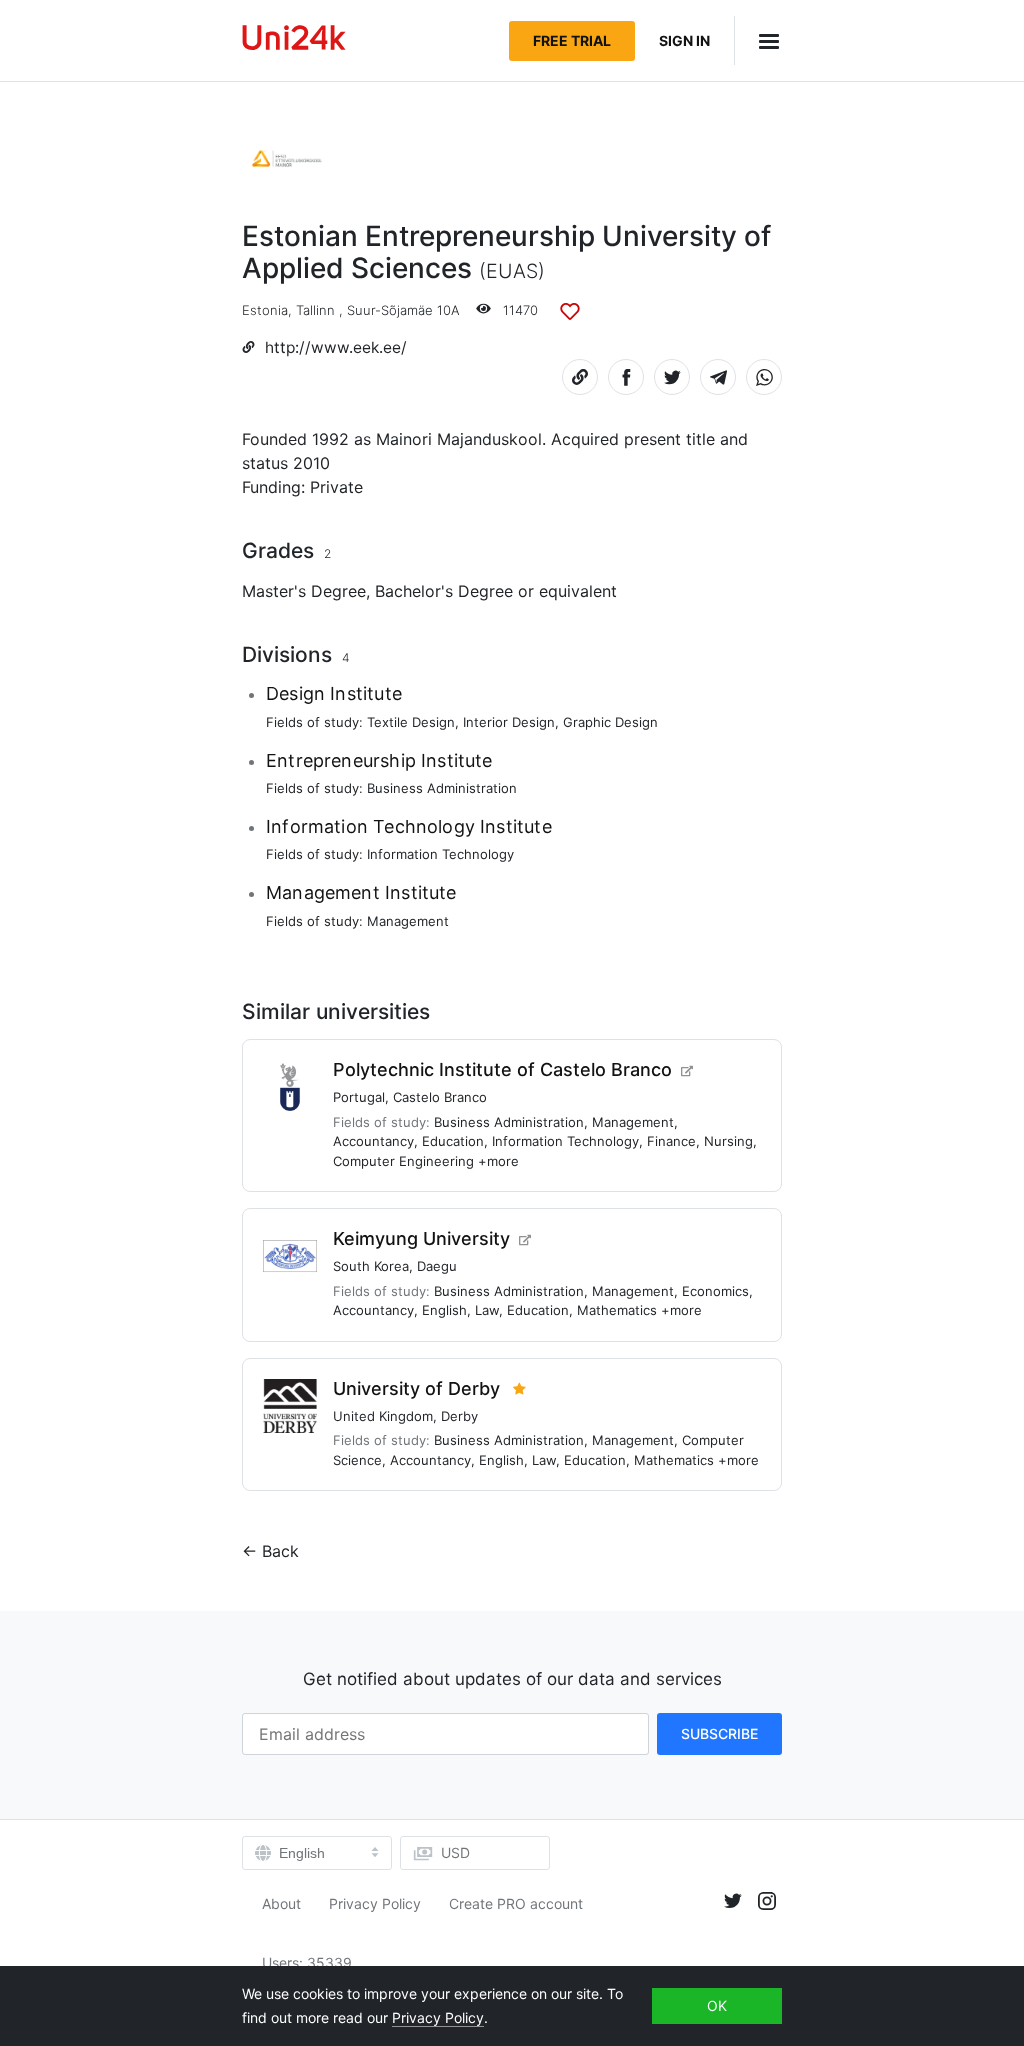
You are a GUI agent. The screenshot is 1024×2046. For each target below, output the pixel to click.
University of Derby (416, 1388)
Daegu (437, 1266)
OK (717, 2005)
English (444, 1310)
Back (280, 1551)
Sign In (684, 40)
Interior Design (509, 722)
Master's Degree (304, 591)
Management (408, 921)
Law (487, 1310)
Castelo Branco (440, 1097)
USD (455, 1852)
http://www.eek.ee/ (336, 347)
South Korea (371, 1266)
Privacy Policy (375, 1903)
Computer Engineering (403, 1161)
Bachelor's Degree (444, 591)
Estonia (265, 310)
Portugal (359, 1097)
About (281, 1903)
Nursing (728, 1141)
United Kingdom (383, 1416)
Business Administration (442, 788)
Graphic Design (610, 722)
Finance (671, 1141)
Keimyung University (421, 1238)
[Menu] (758, 40)
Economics (715, 1291)
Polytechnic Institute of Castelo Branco (502, 1069)
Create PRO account (516, 1903)
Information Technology (440, 854)
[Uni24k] (294, 40)
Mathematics (617, 1310)
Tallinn (315, 310)
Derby (459, 1416)
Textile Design (411, 722)
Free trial (572, 40)
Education (453, 1141)
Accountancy (373, 1141)
